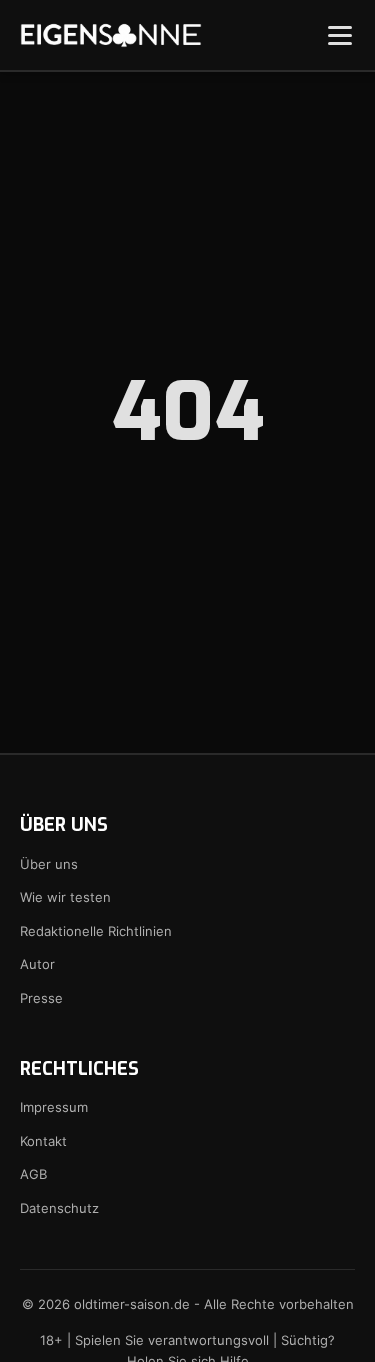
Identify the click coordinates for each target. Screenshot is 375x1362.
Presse (41, 998)
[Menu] (340, 35)
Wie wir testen (65, 897)
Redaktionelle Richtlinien (96, 931)
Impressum (54, 1107)
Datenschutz (59, 1208)
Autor (37, 964)
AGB (33, 1174)
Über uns (49, 864)
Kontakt (43, 1141)
